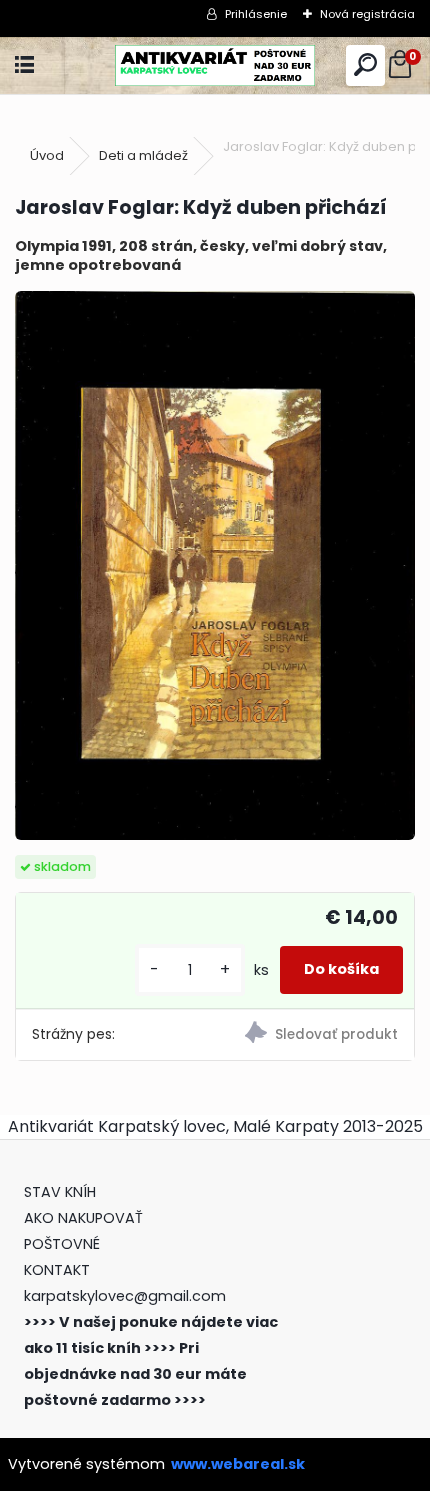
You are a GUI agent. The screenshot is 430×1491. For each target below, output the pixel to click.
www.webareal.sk (238, 1464)
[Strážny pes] (314, 1035)
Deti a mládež (143, 155)
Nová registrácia (367, 14)
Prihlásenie (256, 14)
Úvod (47, 155)
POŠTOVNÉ (62, 1244)
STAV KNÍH (62, 1192)
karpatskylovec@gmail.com (125, 1296)
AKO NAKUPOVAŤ (83, 1218)
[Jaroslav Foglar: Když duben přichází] (215, 566)
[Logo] (215, 65)
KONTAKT (57, 1270)
